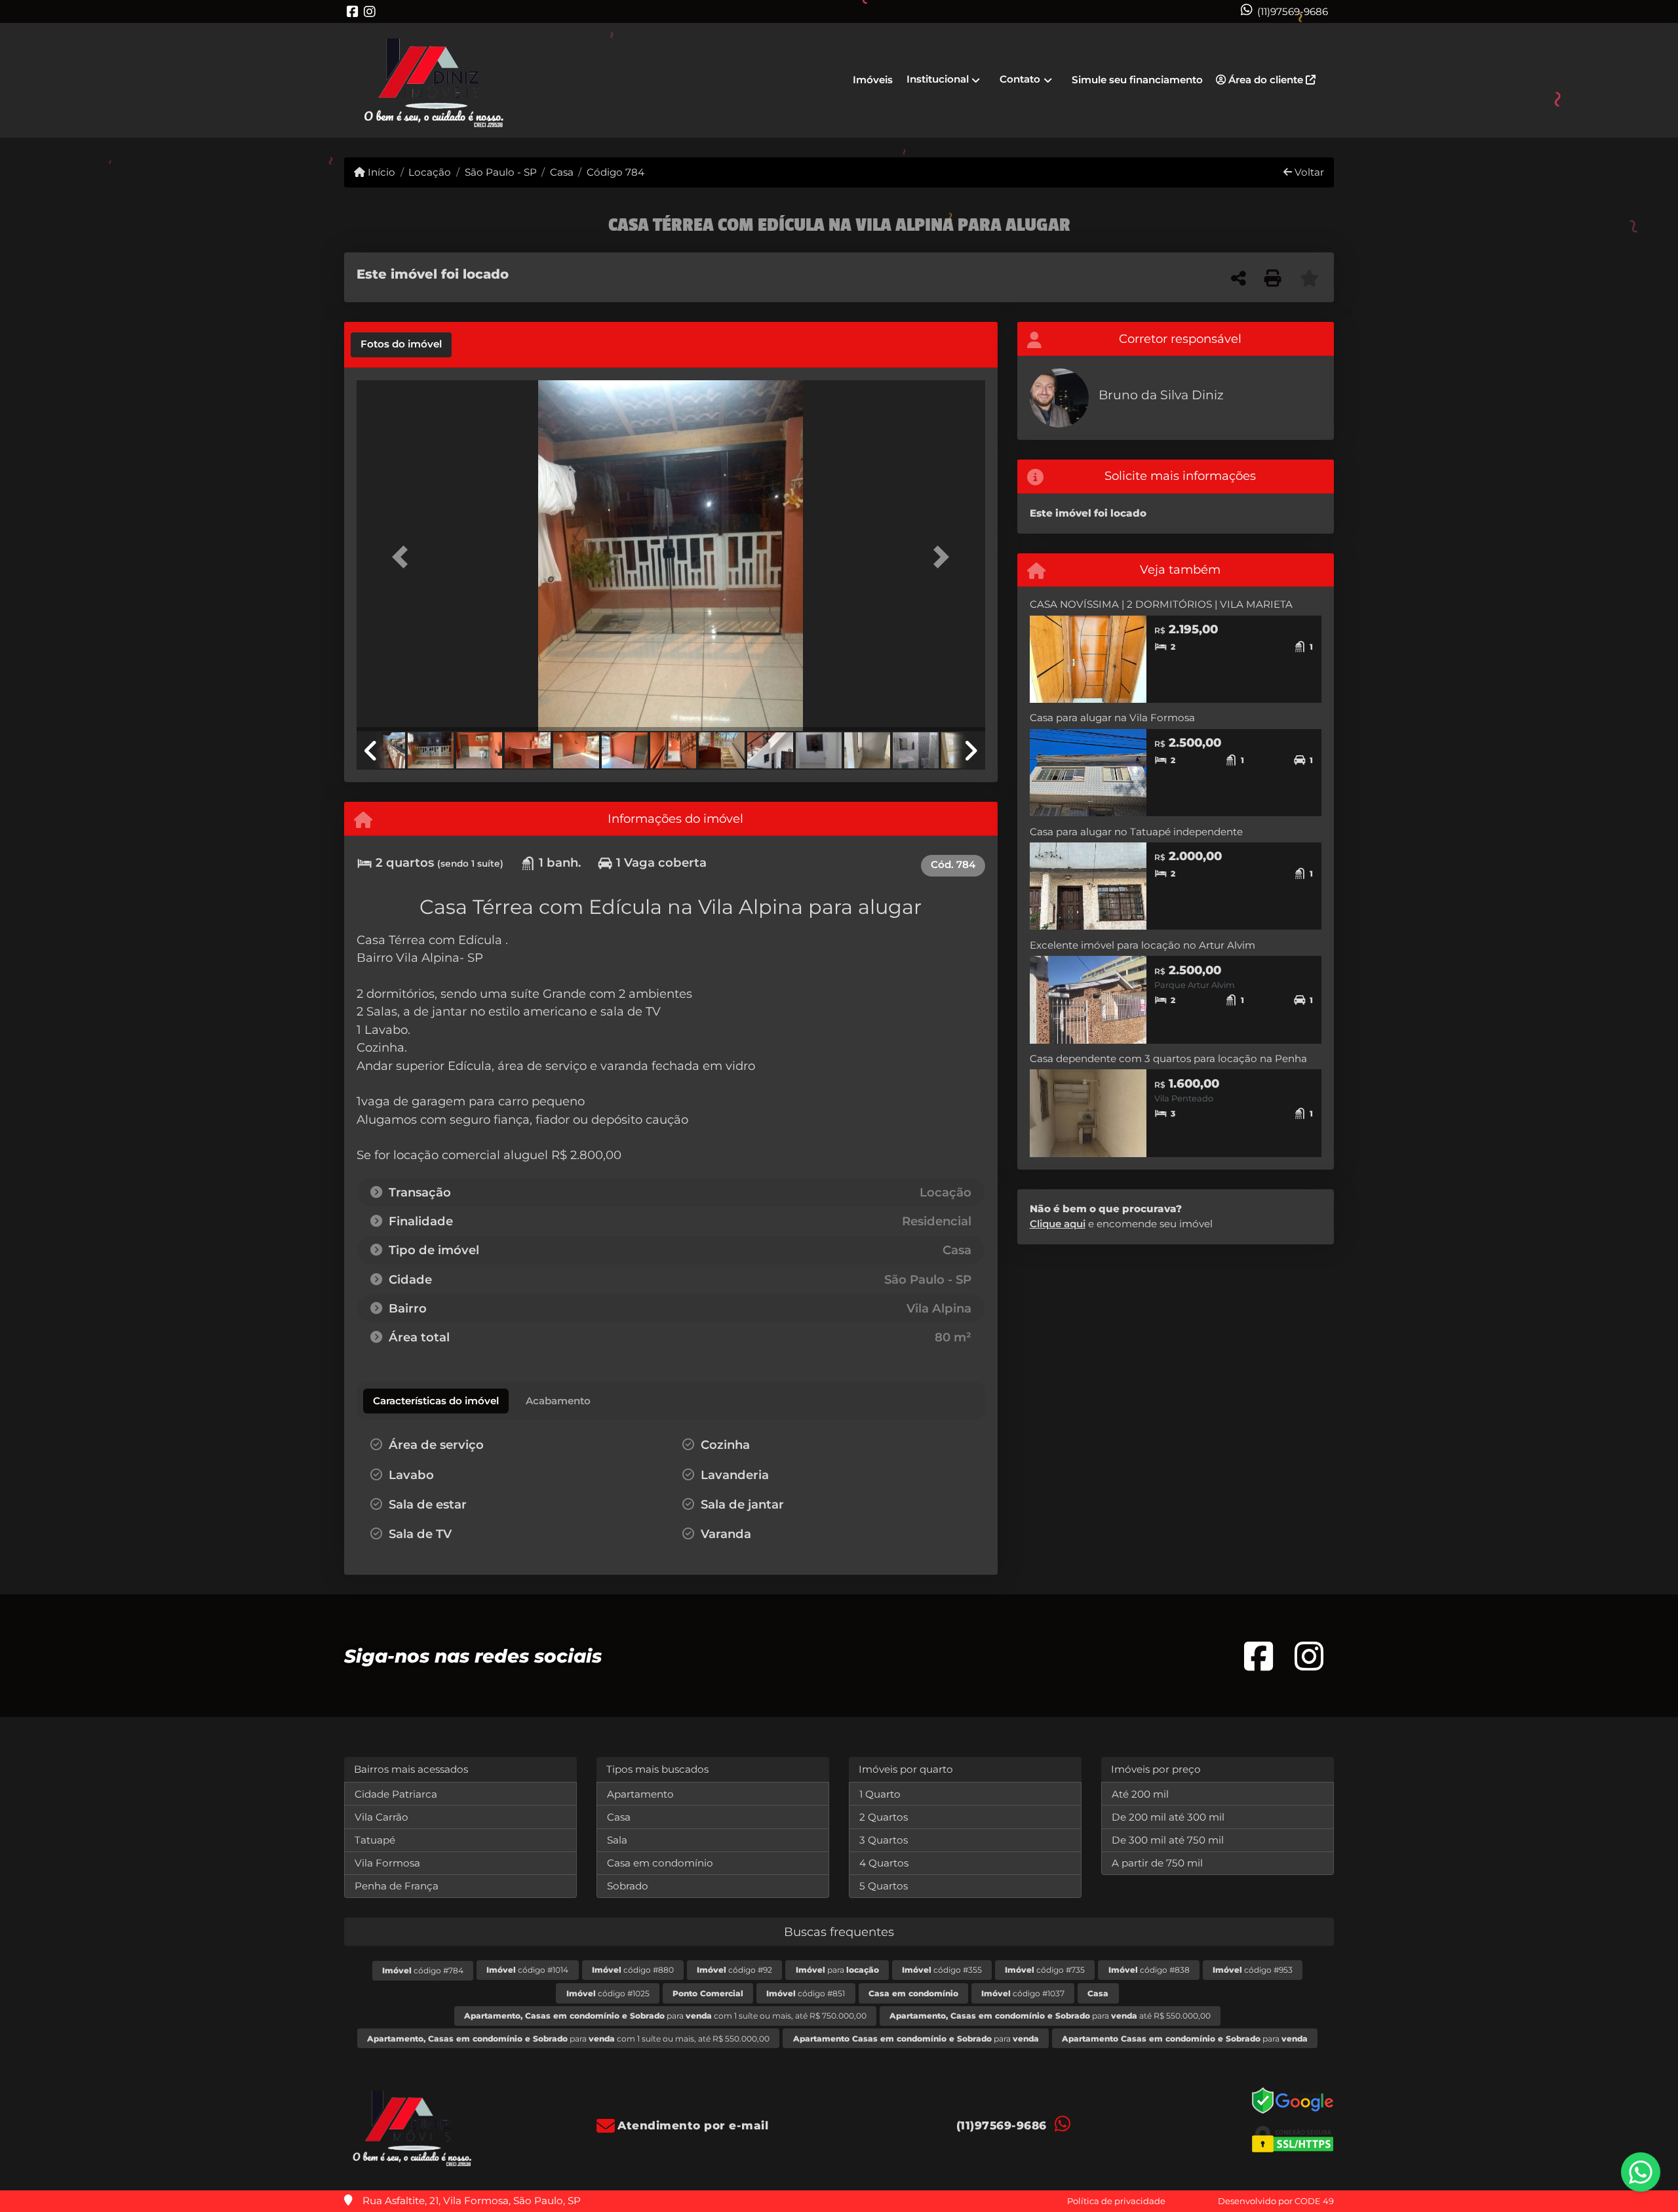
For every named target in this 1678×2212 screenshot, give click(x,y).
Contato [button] (1020, 79)
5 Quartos (884, 1886)
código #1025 (608, 1993)
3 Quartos (884, 1840)
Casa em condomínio (660, 1863)
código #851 (806, 1993)
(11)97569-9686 (1293, 11)
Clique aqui (1058, 1224)
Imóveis (873, 80)
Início (380, 172)
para (837, 1970)
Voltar (1308, 172)
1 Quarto (880, 1794)
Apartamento (640, 1794)
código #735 (1045, 1970)
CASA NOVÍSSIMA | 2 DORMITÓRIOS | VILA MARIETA (1161, 604)
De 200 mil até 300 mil (1168, 1817)
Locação (430, 172)
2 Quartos (884, 1817)
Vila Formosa (387, 1863)
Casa (562, 172)
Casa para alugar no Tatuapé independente (1136, 832)
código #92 (734, 1970)
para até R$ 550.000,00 (1050, 2016)
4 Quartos (884, 1863)
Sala (617, 1840)
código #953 (1253, 1970)
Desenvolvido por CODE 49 (1276, 2201)
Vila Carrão (381, 1817)
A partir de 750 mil (1157, 1863)
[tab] (401, 345)
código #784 (423, 1970)
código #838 (1149, 1970)
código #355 (942, 1970)
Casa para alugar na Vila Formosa (1112, 718)
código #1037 (1023, 1993)
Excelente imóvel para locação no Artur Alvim (1142, 945)
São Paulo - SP (500, 172)
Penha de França (397, 1886)
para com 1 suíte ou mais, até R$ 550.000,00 (568, 2039)
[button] (404, 557)
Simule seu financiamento (1137, 80)
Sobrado (628, 1886)
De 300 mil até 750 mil (1168, 1840)
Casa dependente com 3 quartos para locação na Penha (1168, 1058)
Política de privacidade (1116, 2201)
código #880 (633, 1970)
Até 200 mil (1140, 1794)
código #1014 (527, 1970)
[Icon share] (353, 11)
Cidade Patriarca (396, 1794)
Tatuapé (375, 1840)
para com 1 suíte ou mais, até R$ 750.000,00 (665, 2016)
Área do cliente (1266, 80)
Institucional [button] (938, 79)
